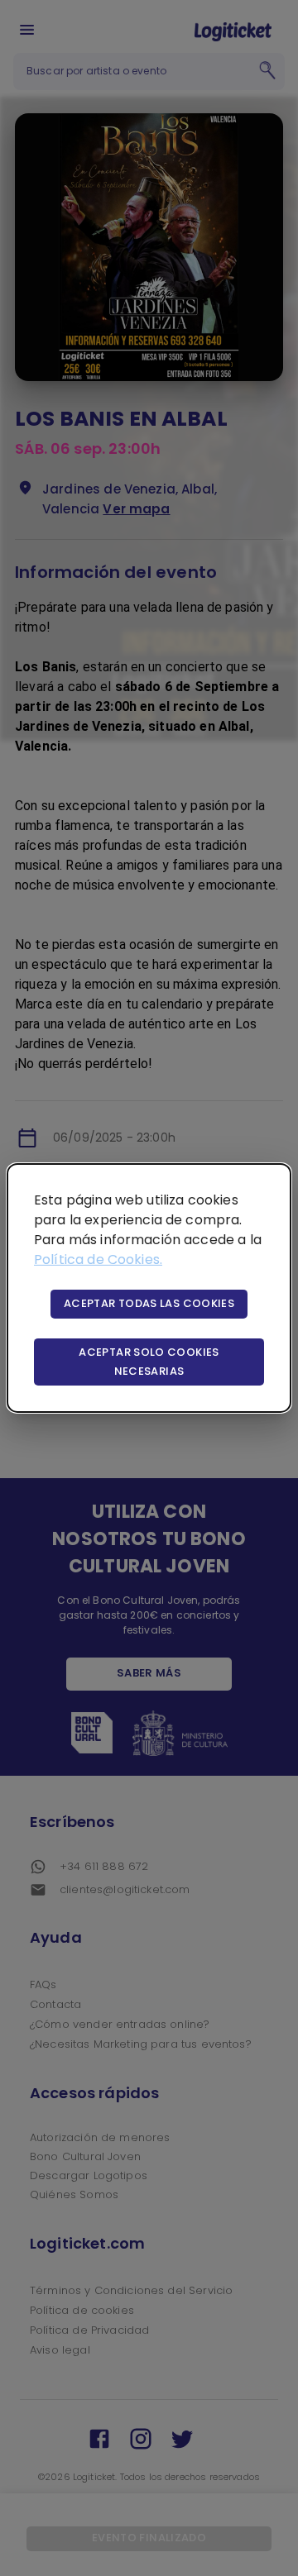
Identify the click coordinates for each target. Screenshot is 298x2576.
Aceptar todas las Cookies (149, 1303)
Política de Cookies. (98, 1259)
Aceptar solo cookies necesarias (149, 1362)
